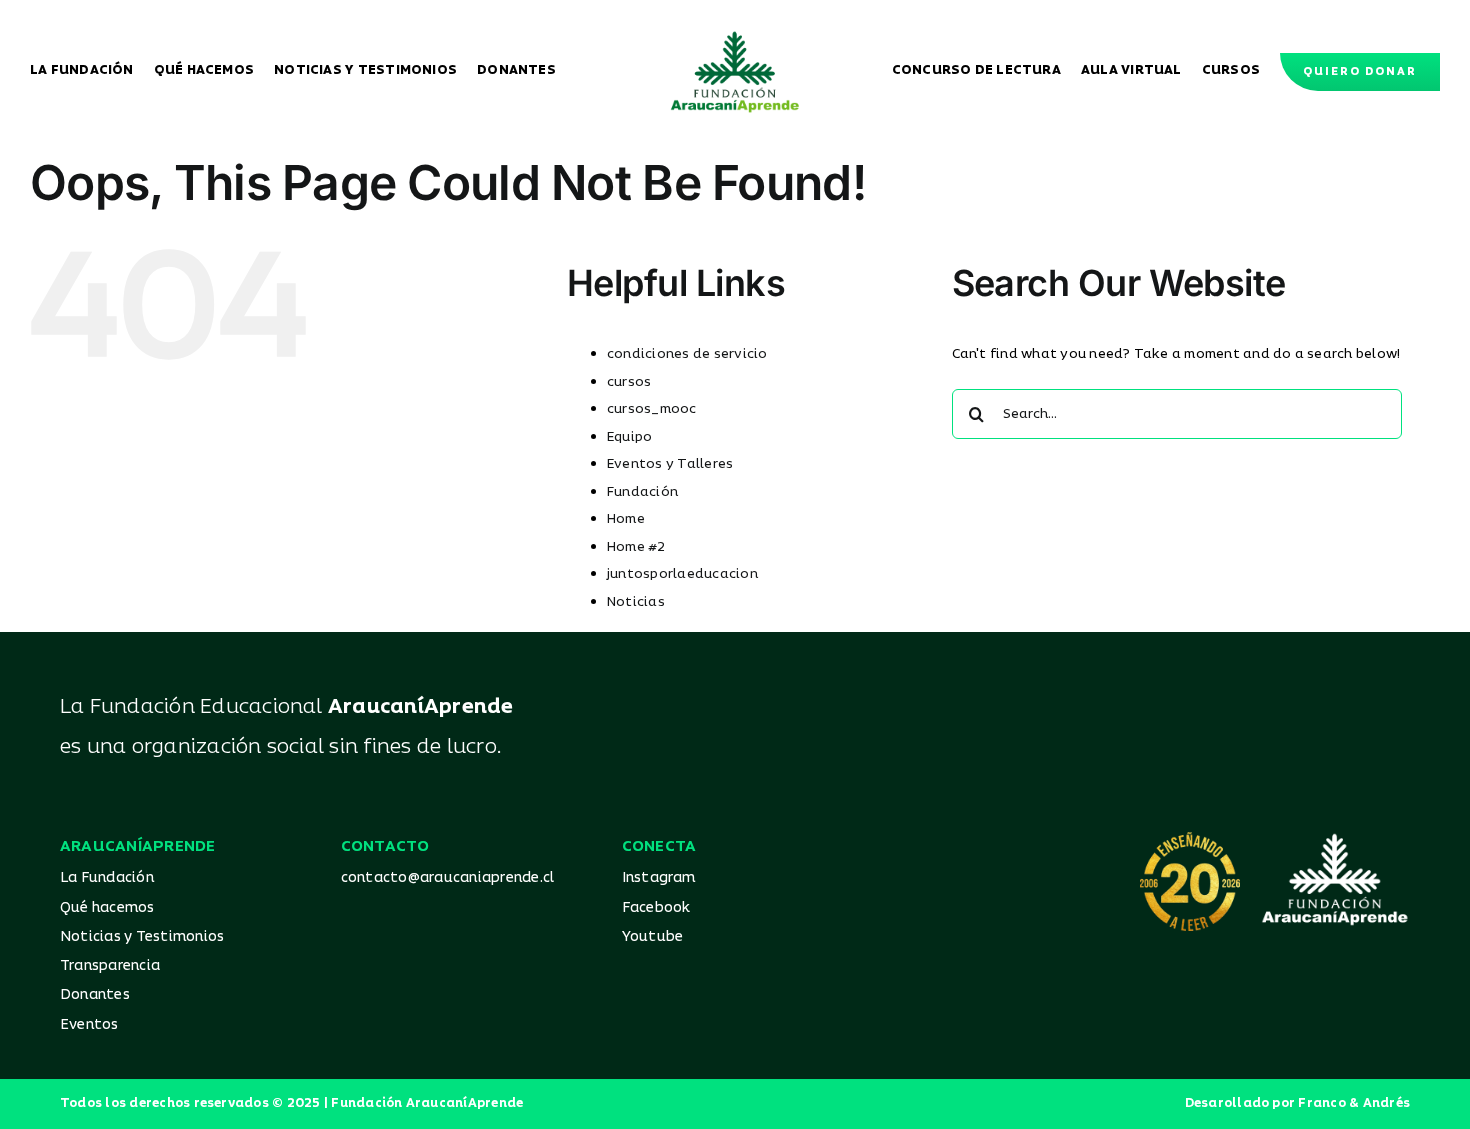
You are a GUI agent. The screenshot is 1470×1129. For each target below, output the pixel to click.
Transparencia (110, 965)
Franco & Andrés (1354, 1103)
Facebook (656, 907)
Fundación (642, 492)
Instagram (659, 877)
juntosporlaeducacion (682, 574)
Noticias (636, 602)
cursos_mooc (652, 409)
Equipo (629, 437)
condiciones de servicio (687, 354)
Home (626, 519)
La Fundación (107, 877)
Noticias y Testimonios (142, 936)
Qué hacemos (107, 907)
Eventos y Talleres (670, 464)
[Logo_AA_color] (735, 38)
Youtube (653, 936)
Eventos (89, 1024)
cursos (629, 382)
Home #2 (636, 547)
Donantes (95, 994)
